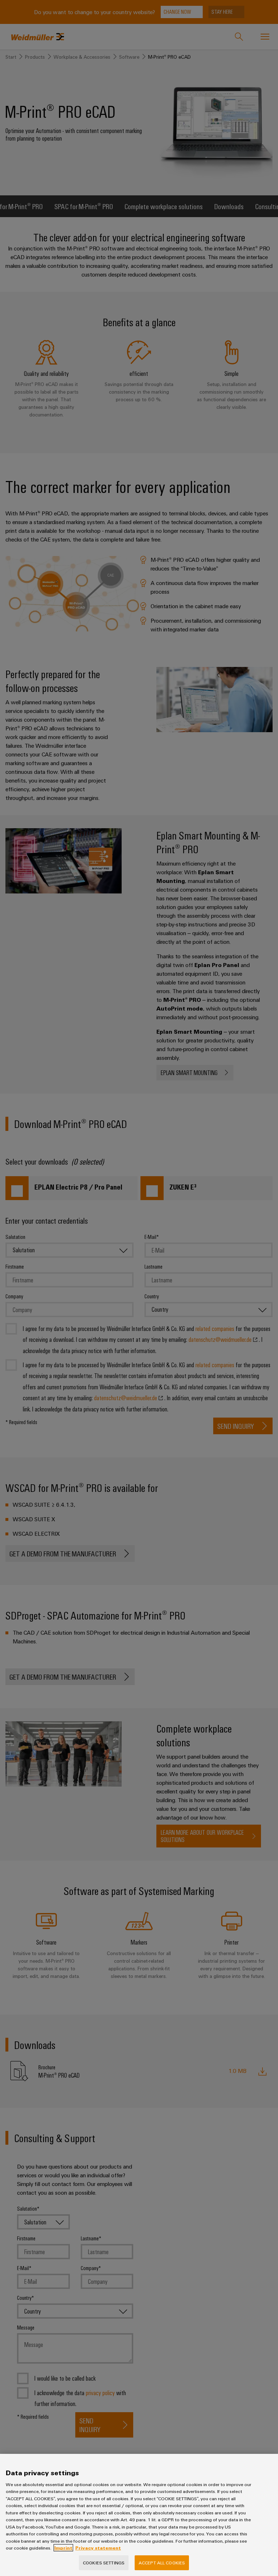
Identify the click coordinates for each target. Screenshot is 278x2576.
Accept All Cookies (162, 2563)
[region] (139, 2515)
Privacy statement (98, 2548)
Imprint (63, 2548)
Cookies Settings (104, 2563)
